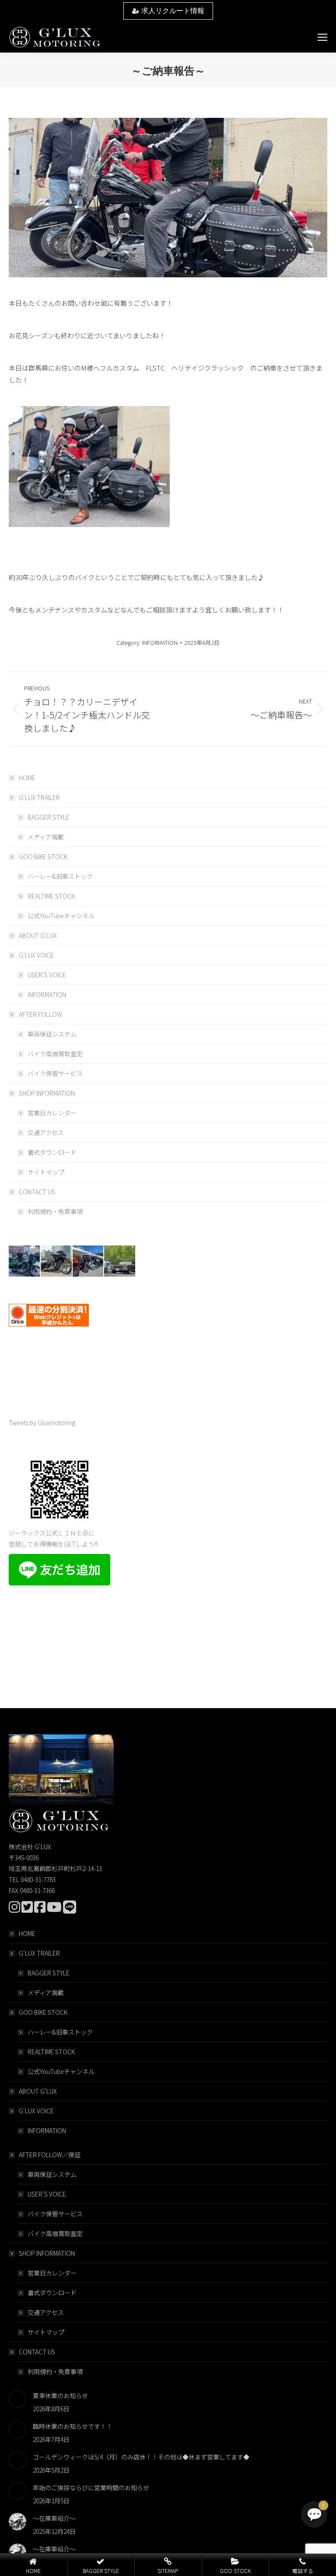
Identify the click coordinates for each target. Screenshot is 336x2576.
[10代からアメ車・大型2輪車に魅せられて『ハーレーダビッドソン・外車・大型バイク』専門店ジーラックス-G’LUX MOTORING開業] (120, 1261)
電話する (303, 2571)
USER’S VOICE (47, 975)
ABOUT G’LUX (38, 935)
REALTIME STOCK (51, 896)
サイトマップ (46, 1172)
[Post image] (17, 2399)
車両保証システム (52, 1034)
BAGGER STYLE (49, 817)
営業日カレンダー (52, 1113)
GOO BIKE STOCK (43, 856)
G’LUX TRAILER (39, 797)
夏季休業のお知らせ (60, 2396)
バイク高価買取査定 (55, 1054)
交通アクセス (46, 1132)
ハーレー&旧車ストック (60, 876)
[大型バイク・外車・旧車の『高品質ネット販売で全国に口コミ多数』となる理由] (89, 1261)
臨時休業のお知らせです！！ (73, 2426)
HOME (27, 778)
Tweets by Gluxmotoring (42, 1422)
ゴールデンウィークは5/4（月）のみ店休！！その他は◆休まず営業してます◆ (141, 2457)
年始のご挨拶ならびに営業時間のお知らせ (91, 2488)
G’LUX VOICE (36, 955)
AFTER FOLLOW (40, 1014)
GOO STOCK (235, 2571)
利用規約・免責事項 (55, 1211)
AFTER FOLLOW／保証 (50, 2155)
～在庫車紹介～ (54, 2518)
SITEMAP (168, 2571)
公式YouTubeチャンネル (61, 916)
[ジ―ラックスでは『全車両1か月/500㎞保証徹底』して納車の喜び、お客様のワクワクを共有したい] (25, 1261)
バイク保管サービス (55, 1073)
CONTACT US (37, 1192)
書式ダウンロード (52, 1152)
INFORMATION (160, 642)
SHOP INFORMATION (47, 1093)
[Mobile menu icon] (322, 37)
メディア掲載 (46, 837)
